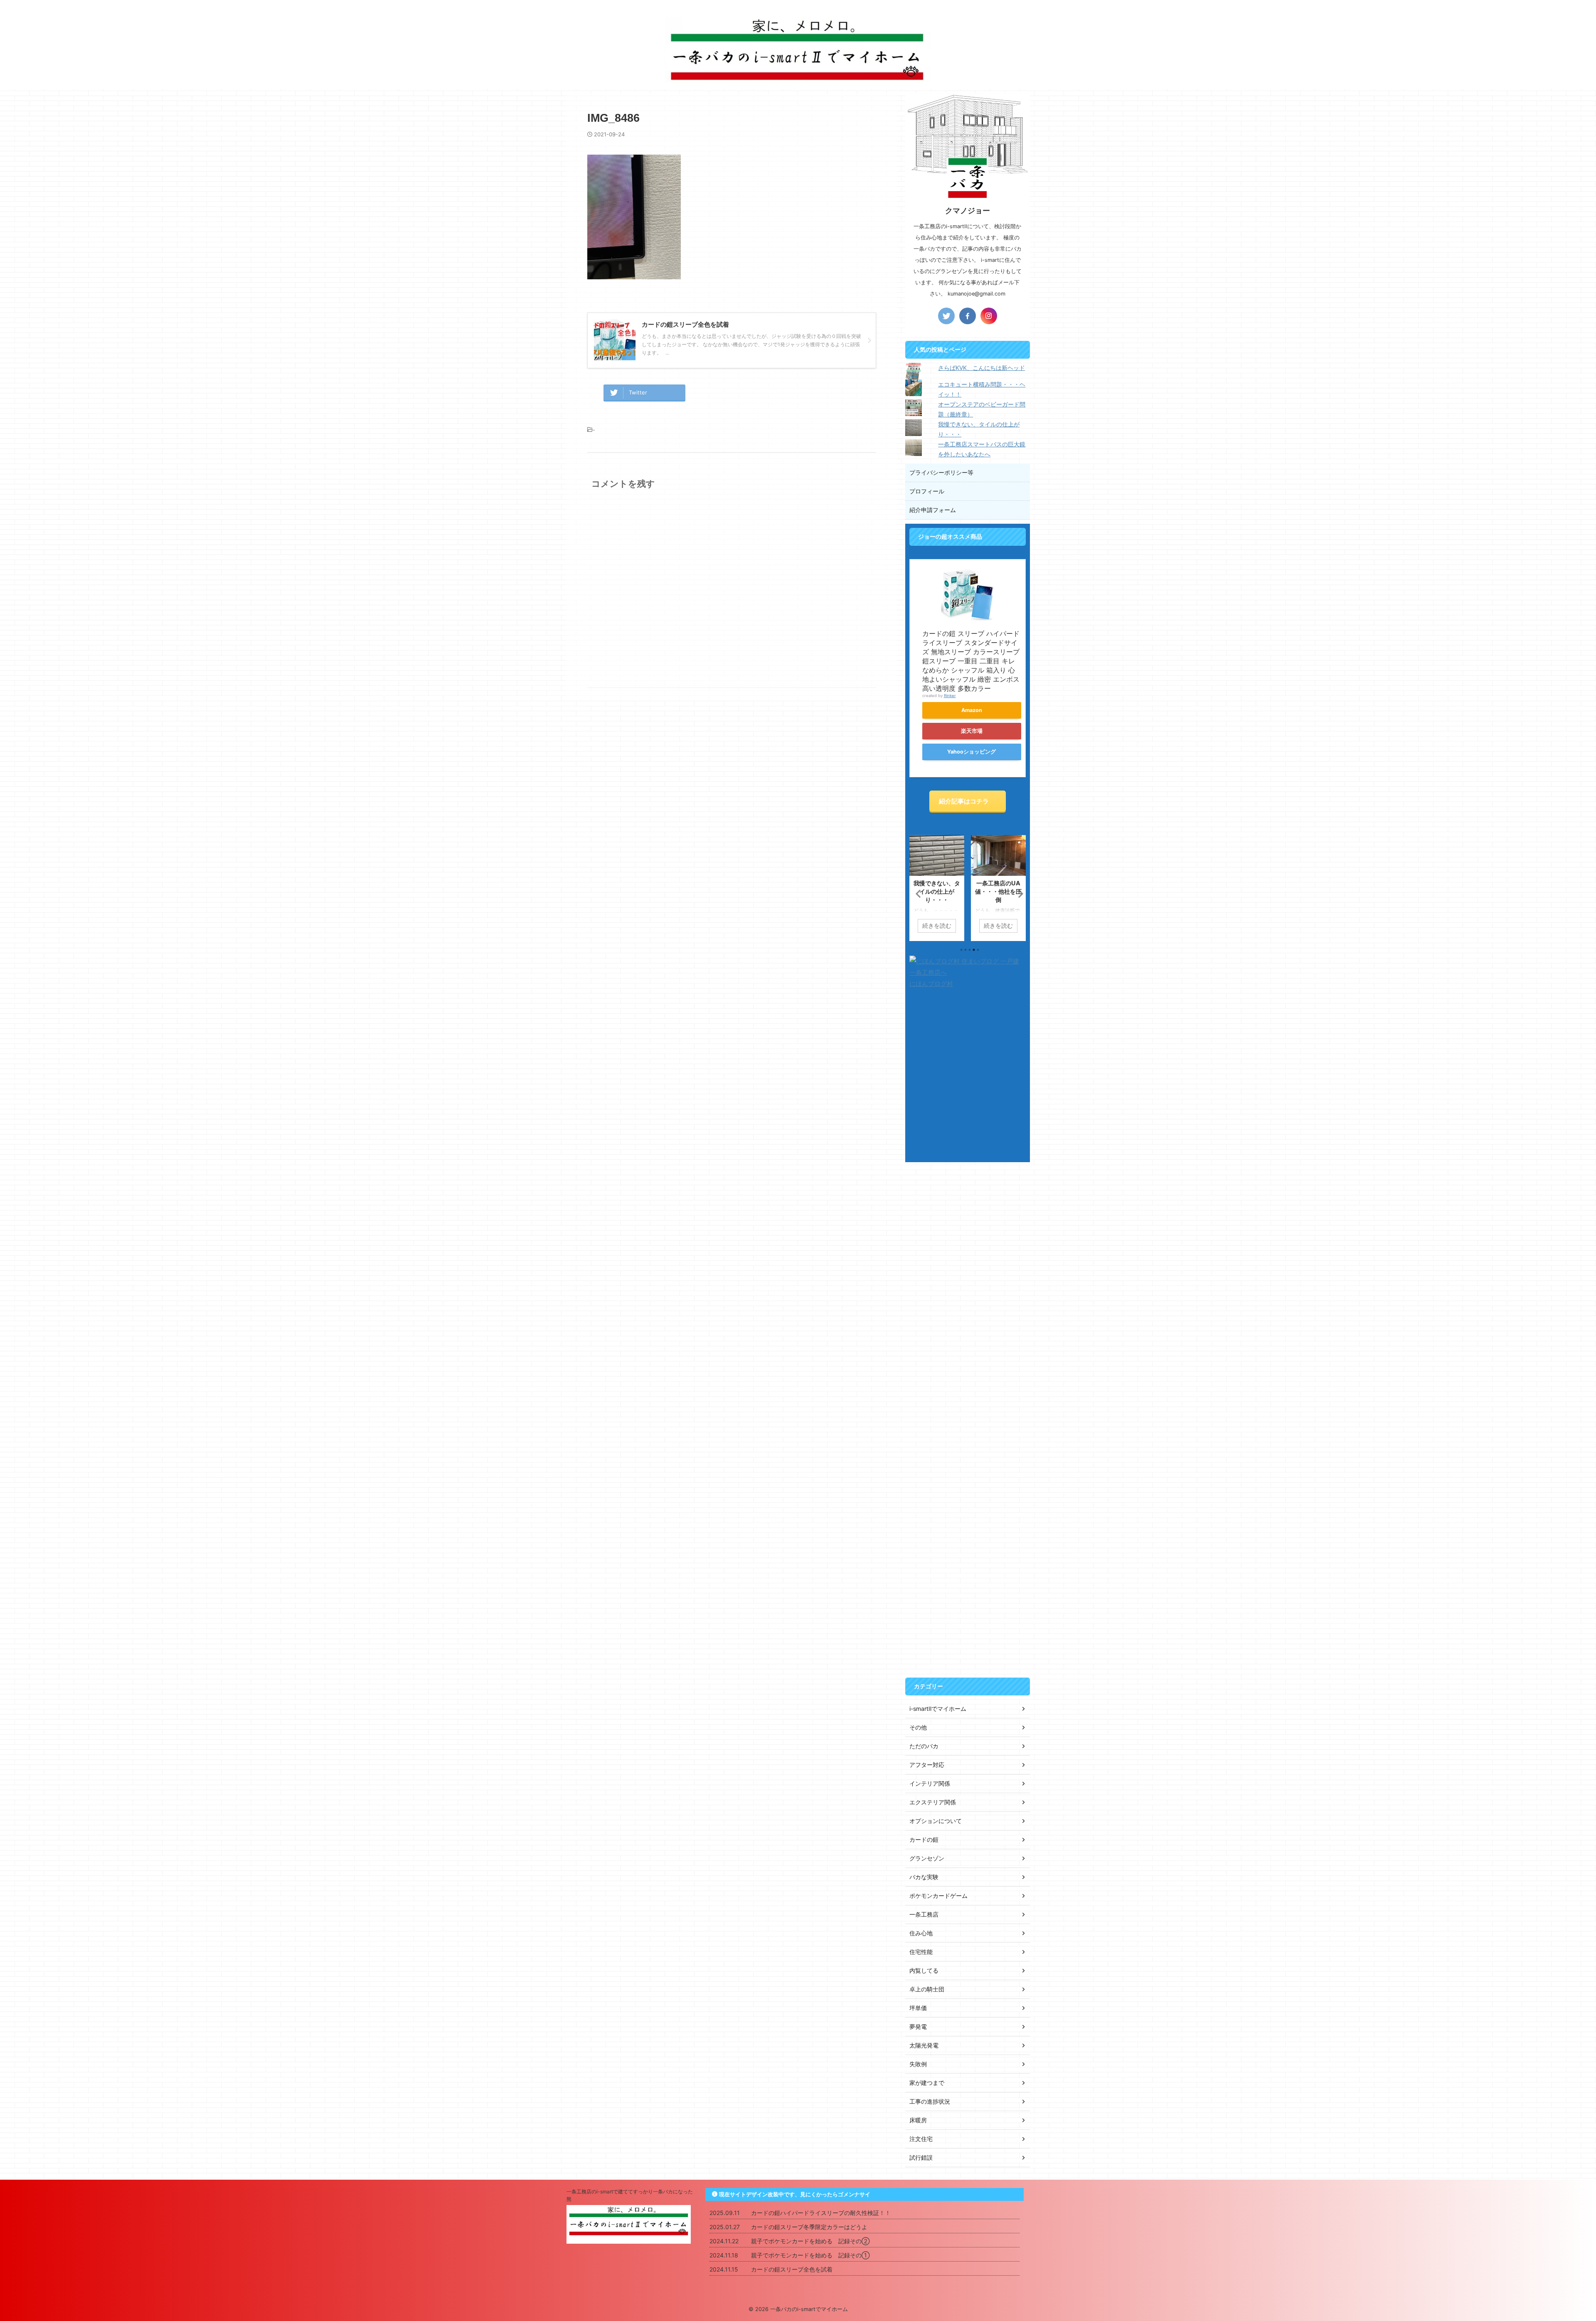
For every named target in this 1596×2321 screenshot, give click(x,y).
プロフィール (927, 491)
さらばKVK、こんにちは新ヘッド (981, 368)
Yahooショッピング (972, 752)
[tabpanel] (937, 888)
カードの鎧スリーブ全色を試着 (792, 2269)
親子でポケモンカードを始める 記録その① (810, 2255)
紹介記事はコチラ (964, 801)
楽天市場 (972, 731)
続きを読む (937, 926)
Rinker (950, 696)
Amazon (972, 710)
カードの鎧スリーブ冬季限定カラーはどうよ (809, 2227)
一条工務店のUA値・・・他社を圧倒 (937, 891)
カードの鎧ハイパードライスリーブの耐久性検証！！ (821, 2213)
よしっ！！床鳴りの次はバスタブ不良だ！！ (998, 891)
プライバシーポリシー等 (941, 472)
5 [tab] (978, 950)
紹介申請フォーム (933, 510)
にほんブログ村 (931, 984)
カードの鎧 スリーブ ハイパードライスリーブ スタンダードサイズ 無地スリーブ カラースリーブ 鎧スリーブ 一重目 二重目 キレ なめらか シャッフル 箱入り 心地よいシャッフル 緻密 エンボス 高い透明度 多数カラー (971, 661)
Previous (917, 893)
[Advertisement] (968, 1295)
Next (1018, 893)
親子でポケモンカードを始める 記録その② (810, 2241)
